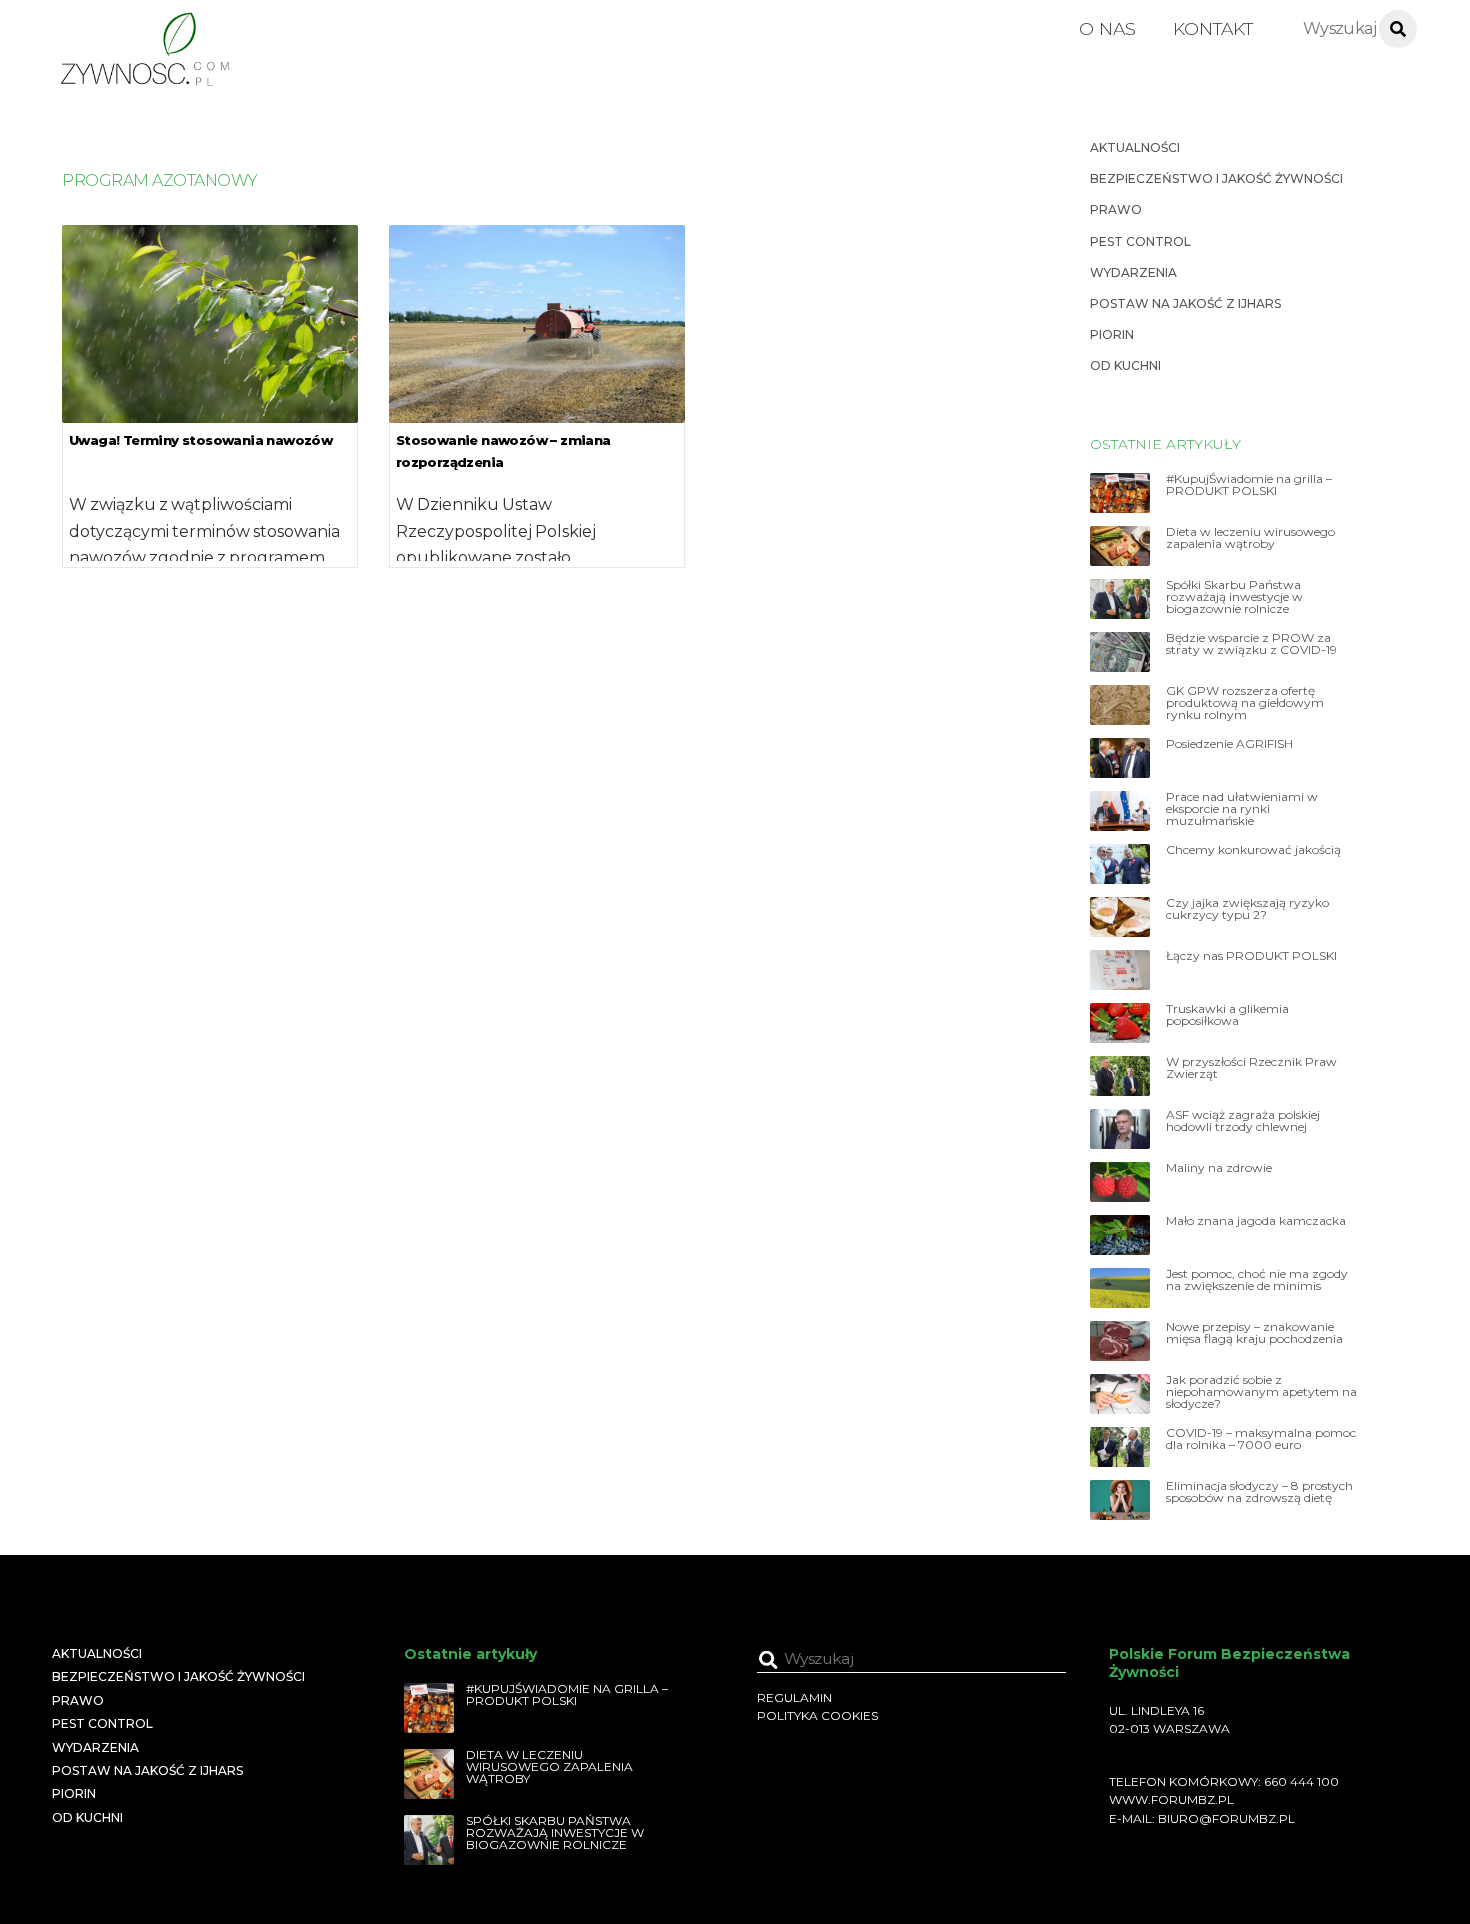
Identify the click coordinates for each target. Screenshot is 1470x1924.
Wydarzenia (1133, 272)
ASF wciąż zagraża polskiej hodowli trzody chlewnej (1243, 1121)
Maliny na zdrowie (1219, 1168)
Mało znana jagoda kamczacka (1256, 1221)
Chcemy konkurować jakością (1253, 850)
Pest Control (1140, 241)
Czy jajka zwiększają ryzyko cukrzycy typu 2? (1247, 909)
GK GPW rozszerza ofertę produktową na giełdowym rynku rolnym (1245, 703)
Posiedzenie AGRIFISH (1229, 744)
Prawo (1116, 209)
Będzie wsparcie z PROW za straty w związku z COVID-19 (1251, 644)
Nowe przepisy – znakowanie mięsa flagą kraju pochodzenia (1254, 1333)
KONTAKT (1213, 28)
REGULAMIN (794, 1697)
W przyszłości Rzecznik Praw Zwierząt (1251, 1068)
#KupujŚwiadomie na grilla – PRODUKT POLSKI (1249, 485)
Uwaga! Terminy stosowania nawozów (200, 440)
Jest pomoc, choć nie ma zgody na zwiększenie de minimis (1257, 1280)
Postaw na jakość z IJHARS (1185, 303)
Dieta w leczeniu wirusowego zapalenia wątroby (1250, 538)
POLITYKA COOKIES (817, 1715)
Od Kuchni (1125, 365)
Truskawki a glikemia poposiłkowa (1227, 1015)
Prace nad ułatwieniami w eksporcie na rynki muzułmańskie (1242, 809)
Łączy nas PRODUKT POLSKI (1251, 956)
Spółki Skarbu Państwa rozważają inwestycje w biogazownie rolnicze (1234, 597)
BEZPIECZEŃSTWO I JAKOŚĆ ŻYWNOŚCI (1216, 178)
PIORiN (1112, 334)
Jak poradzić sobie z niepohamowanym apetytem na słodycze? (1261, 1392)
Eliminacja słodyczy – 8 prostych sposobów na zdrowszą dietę (1259, 1492)
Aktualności (1135, 147)
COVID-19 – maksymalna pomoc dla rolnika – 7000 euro (1261, 1439)
